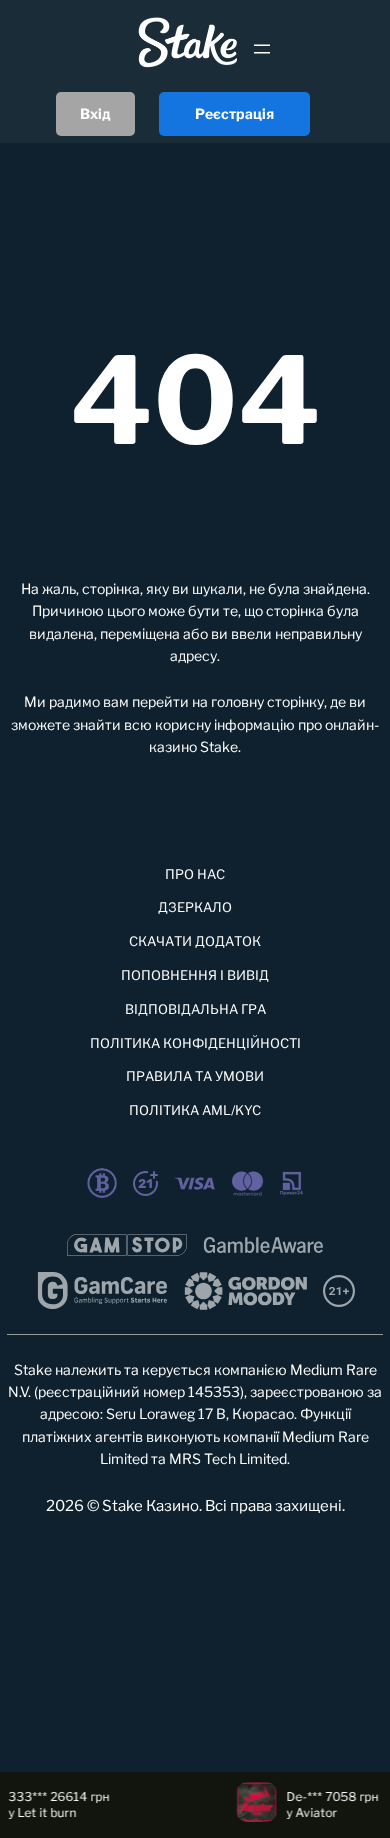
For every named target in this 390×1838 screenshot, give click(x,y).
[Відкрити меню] (262, 49)
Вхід (95, 113)
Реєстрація (234, 113)
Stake (219, 746)
